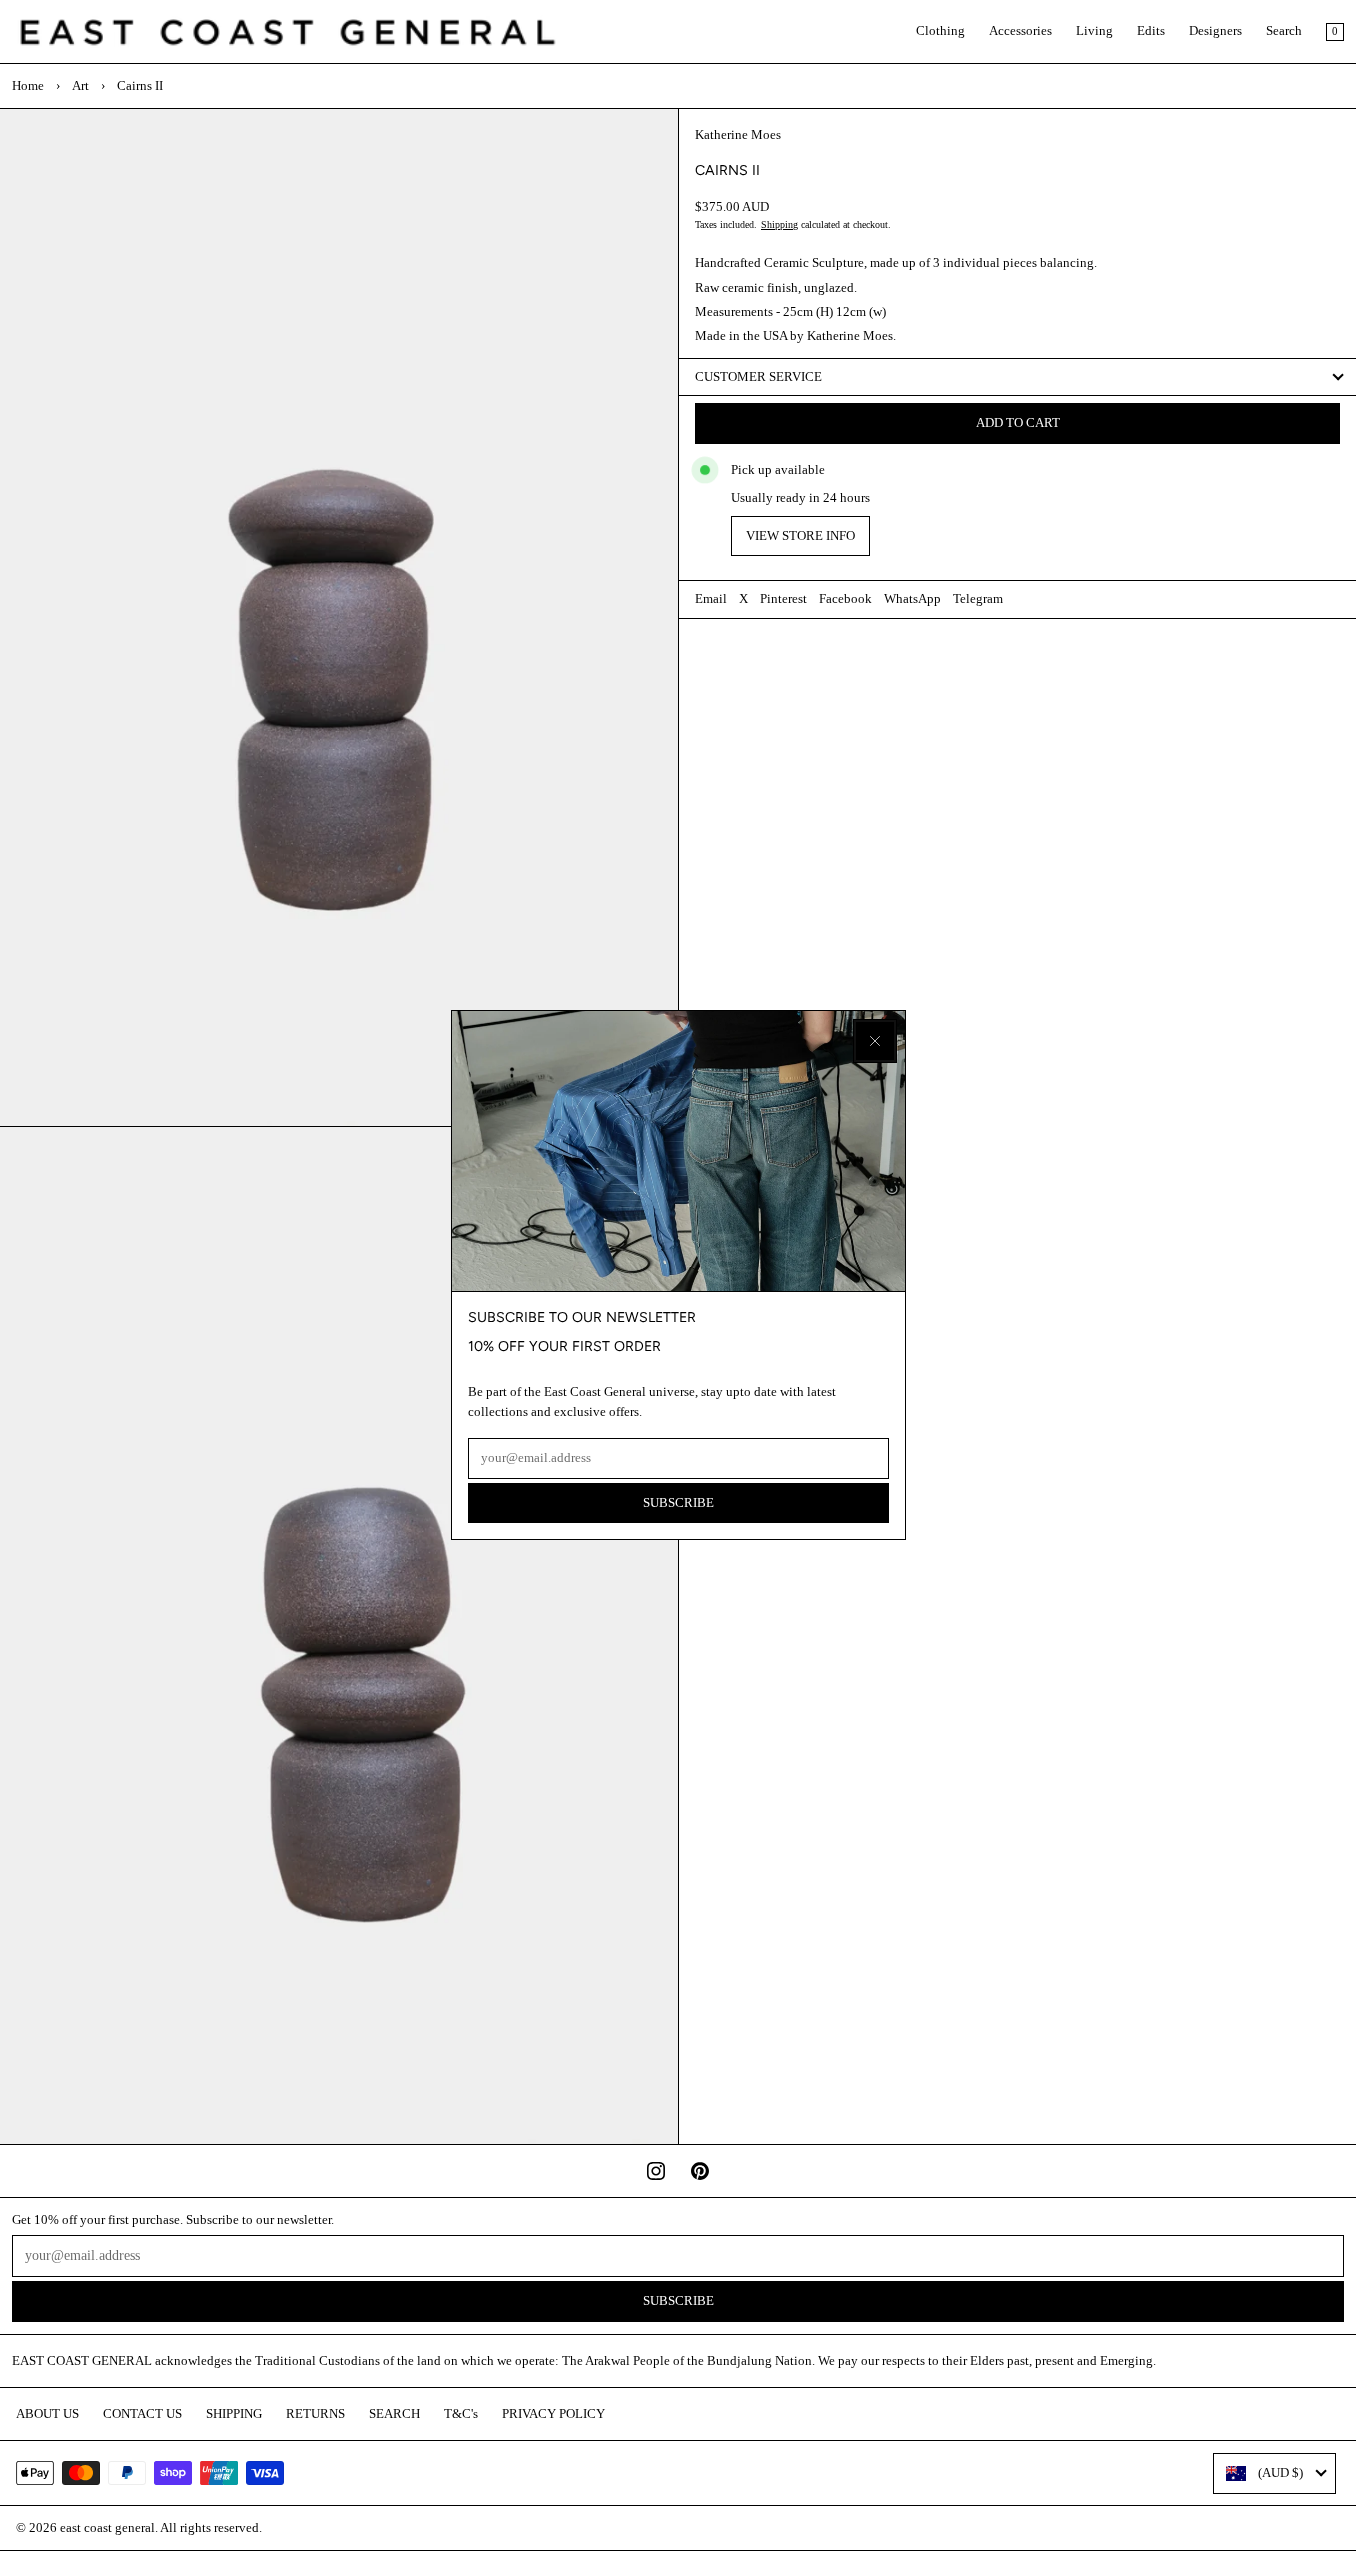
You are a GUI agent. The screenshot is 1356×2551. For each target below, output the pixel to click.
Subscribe (678, 1503)
